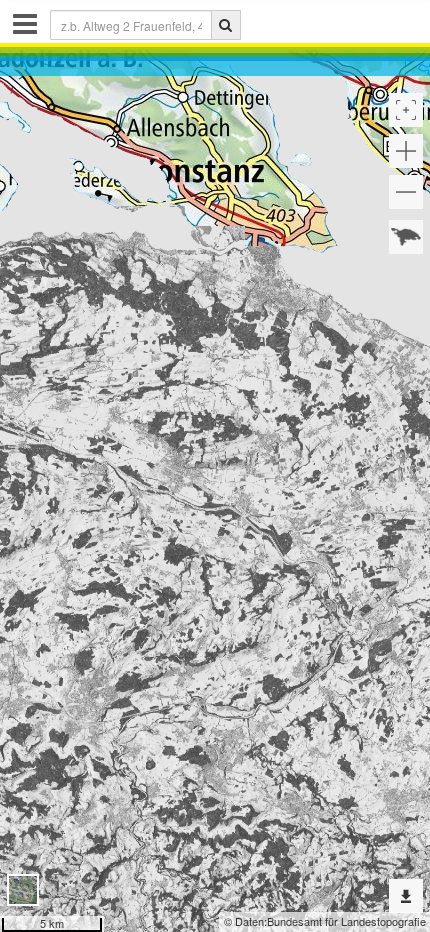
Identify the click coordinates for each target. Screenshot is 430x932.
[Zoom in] (406, 151)
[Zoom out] (406, 192)
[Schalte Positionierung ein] (406, 110)
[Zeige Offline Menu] (406, 896)
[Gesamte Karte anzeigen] (406, 237)
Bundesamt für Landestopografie (346, 921)
